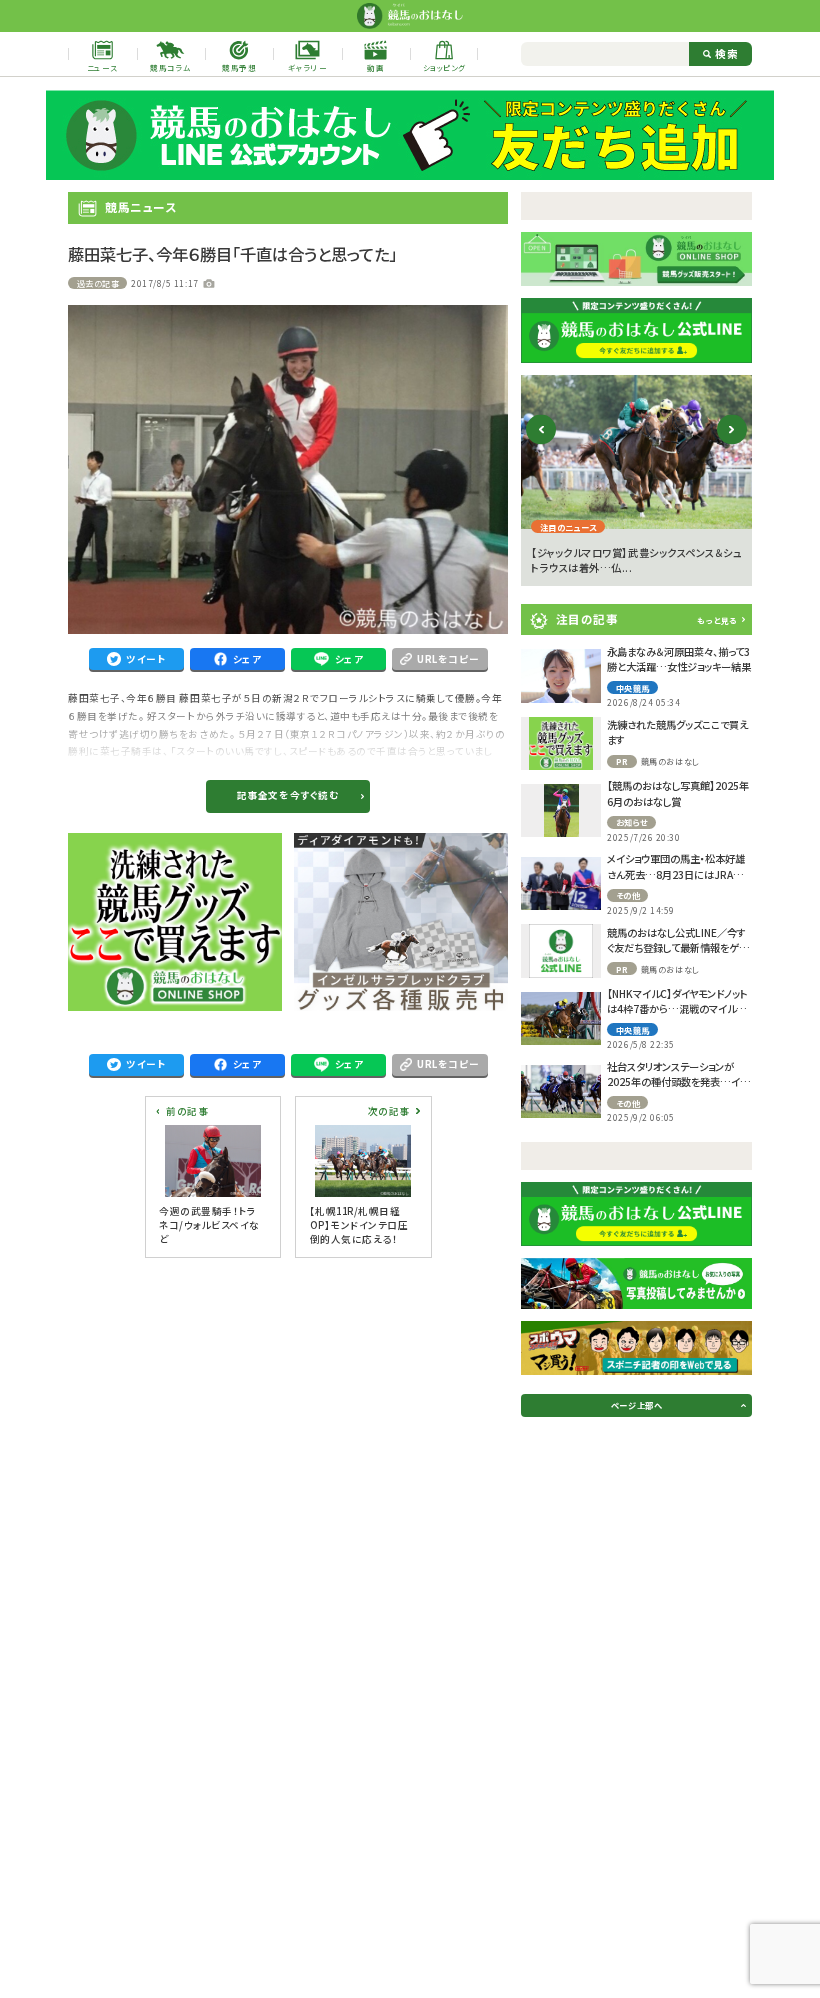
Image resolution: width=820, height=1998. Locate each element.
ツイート (145, 659)
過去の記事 (98, 283)
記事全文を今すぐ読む (288, 795)
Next (731, 445)
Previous (541, 445)
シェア (247, 659)
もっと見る (717, 620)
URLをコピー (448, 659)
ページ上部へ (636, 1405)
